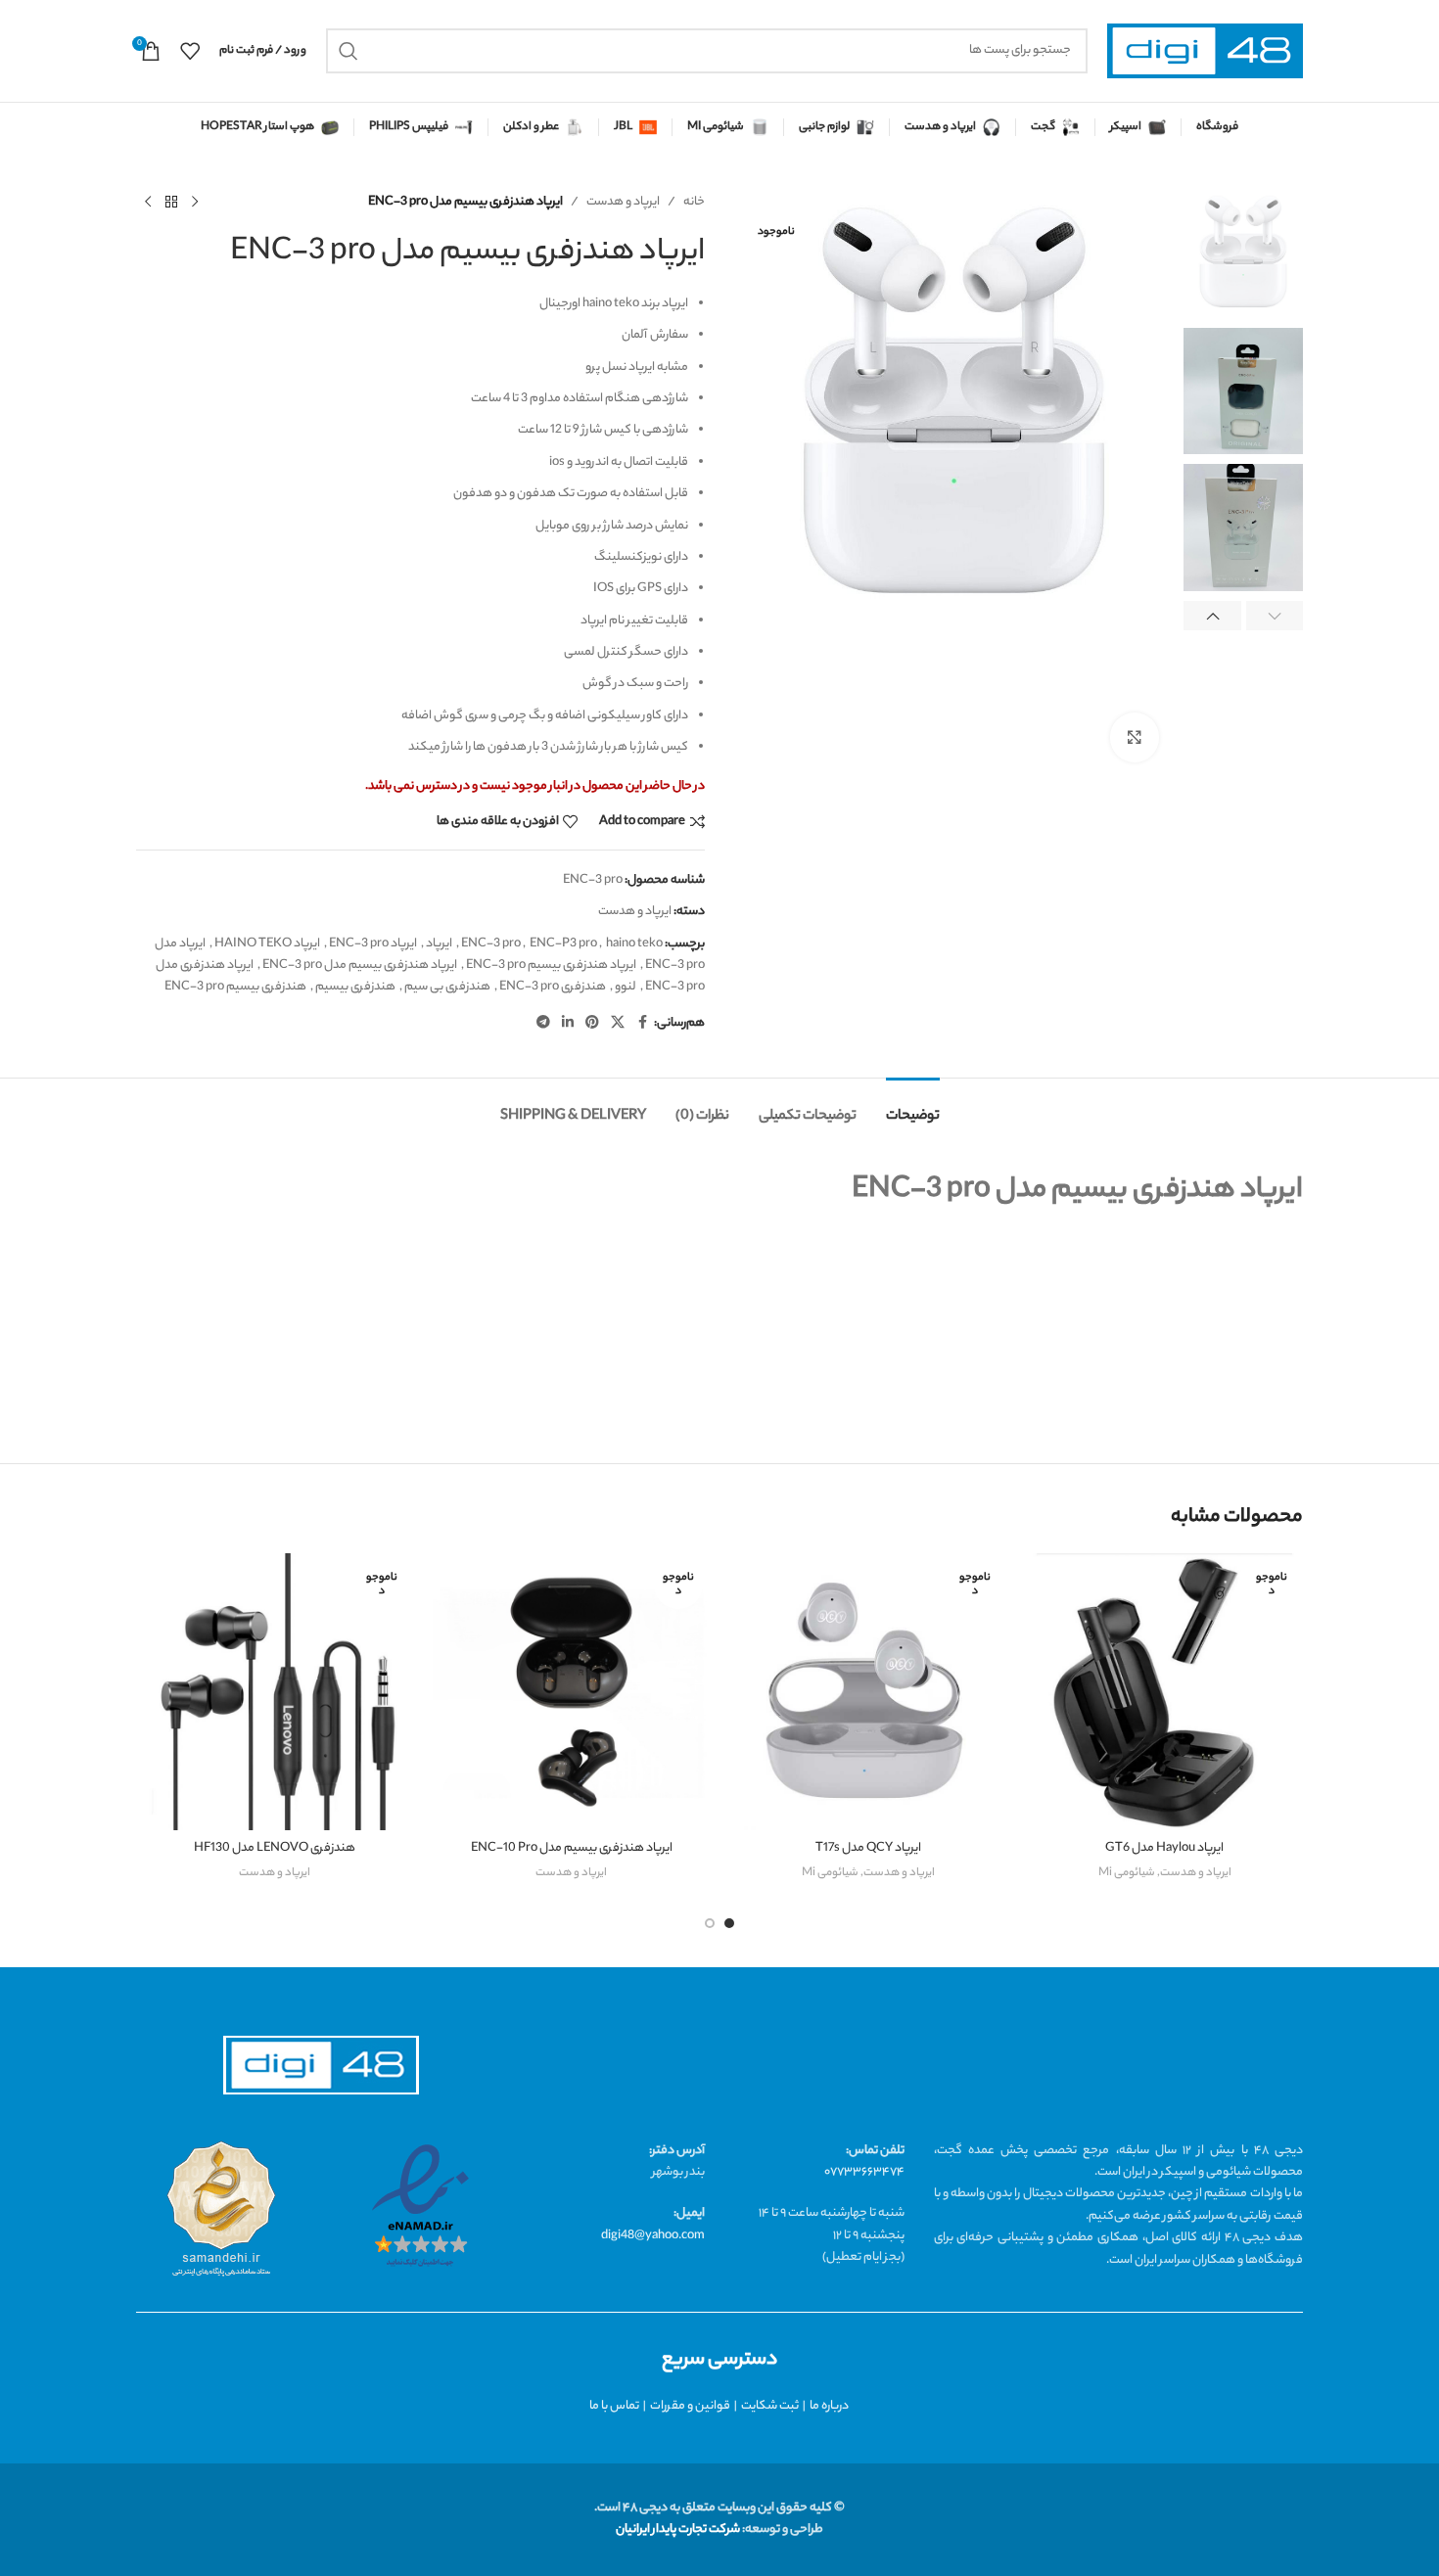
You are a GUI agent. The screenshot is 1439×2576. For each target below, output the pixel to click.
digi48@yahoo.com (653, 2236)
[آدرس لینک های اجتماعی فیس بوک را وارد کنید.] (642, 1024)
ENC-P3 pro (563, 944)
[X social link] (618, 1024)
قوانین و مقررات (690, 2406)
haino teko (634, 944)
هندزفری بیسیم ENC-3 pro (235, 987)
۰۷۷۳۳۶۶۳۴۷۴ (864, 2172)
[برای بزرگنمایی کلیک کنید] (1135, 737)
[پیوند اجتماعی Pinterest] (592, 1024)
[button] (1275, 616)
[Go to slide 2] (710, 1923)
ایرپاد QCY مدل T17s (868, 1848)
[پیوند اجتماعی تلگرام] (543, 1024)
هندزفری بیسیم (355, 987)
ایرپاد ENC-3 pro (373, 944)
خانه (694, 202)
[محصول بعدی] (148, 203)
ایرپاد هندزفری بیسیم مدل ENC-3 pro (360, 966)
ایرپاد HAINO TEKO (267, 944)
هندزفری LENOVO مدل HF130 (275, 1848)
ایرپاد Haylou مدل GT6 (1164, 1848)
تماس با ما (614, 2406)
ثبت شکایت (770, 2406)
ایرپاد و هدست (623, 202)
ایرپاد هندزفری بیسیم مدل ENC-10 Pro (572, 1848)
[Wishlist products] (190, 51)
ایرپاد (439, 944)
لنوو (626, 987)
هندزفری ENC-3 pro (553, 987)
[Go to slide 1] (729, 1923)
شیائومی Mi (1127, 1873)
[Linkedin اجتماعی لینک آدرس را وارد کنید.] (568, 1024)
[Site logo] (1205, 51)
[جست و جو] (348, 51)
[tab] (913, 1107)
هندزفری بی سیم (447, 987)
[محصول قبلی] (195, 203)
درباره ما (829, 2406)
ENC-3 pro (491, 944)
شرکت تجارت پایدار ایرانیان (678, 2530)
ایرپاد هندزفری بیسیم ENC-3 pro (551, 966)
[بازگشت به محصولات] (171, 203)
